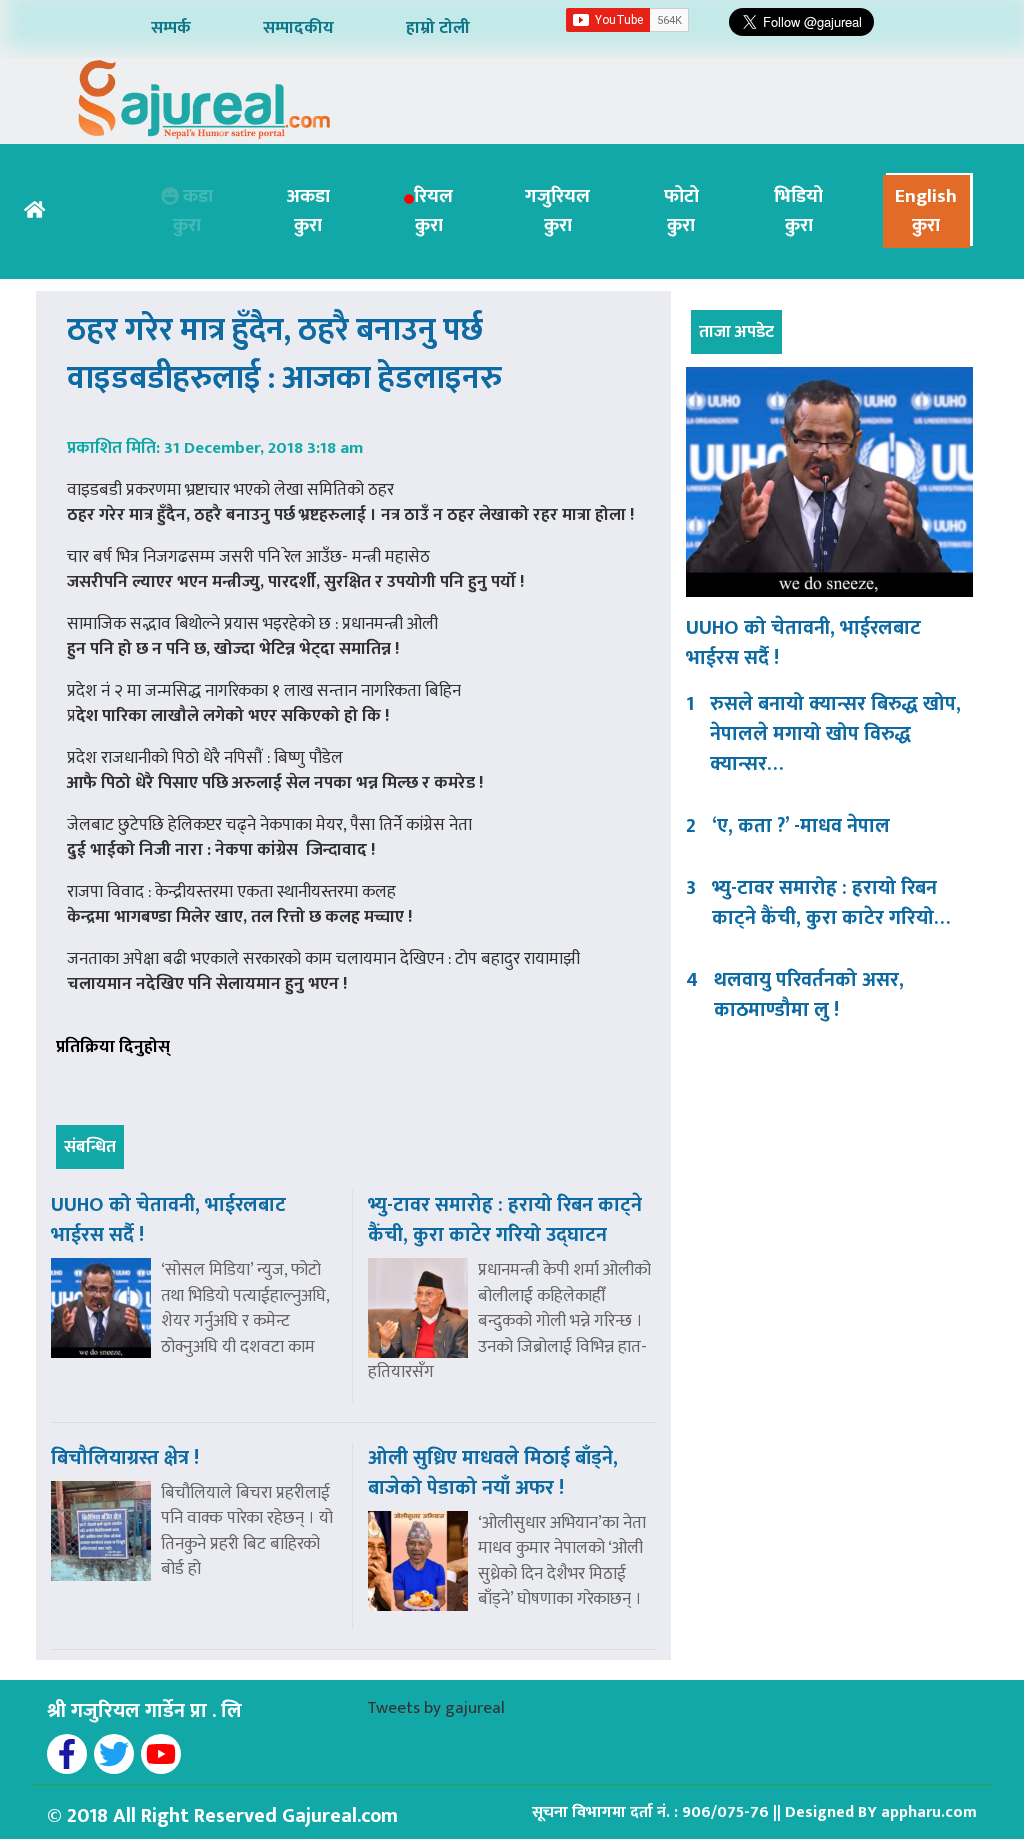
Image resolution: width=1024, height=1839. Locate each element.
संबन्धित (90, 1147)
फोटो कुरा (681, 211)
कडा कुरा (193, 211)
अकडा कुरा (308, 211)
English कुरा (926, 211)
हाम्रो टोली (438, 28)
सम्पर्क (171, 28)
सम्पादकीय (298, 28)
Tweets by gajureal (436, 1708)
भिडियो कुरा (798, 211)
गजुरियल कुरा (557, 211)
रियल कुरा (433, 211)
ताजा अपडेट (736, 332)
